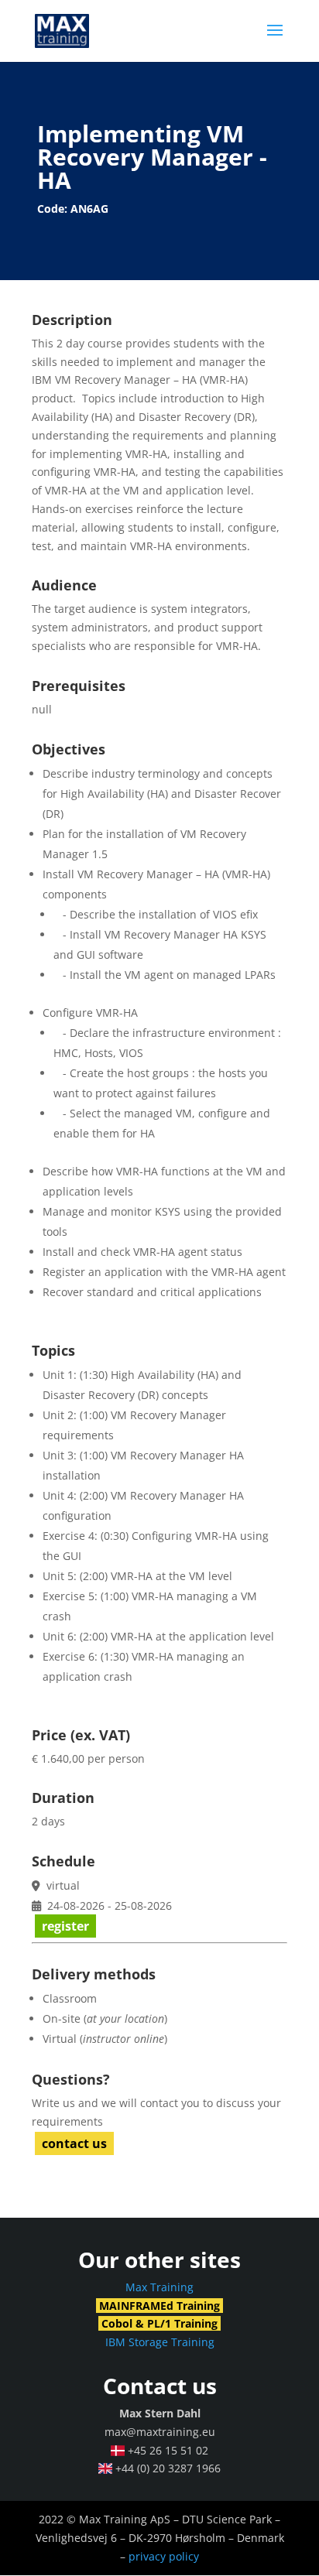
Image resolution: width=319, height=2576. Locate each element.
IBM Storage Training (160, 2342)
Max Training (159, 2287)
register (65, 1926)
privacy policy (164, 2556)
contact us (74, 2143)
